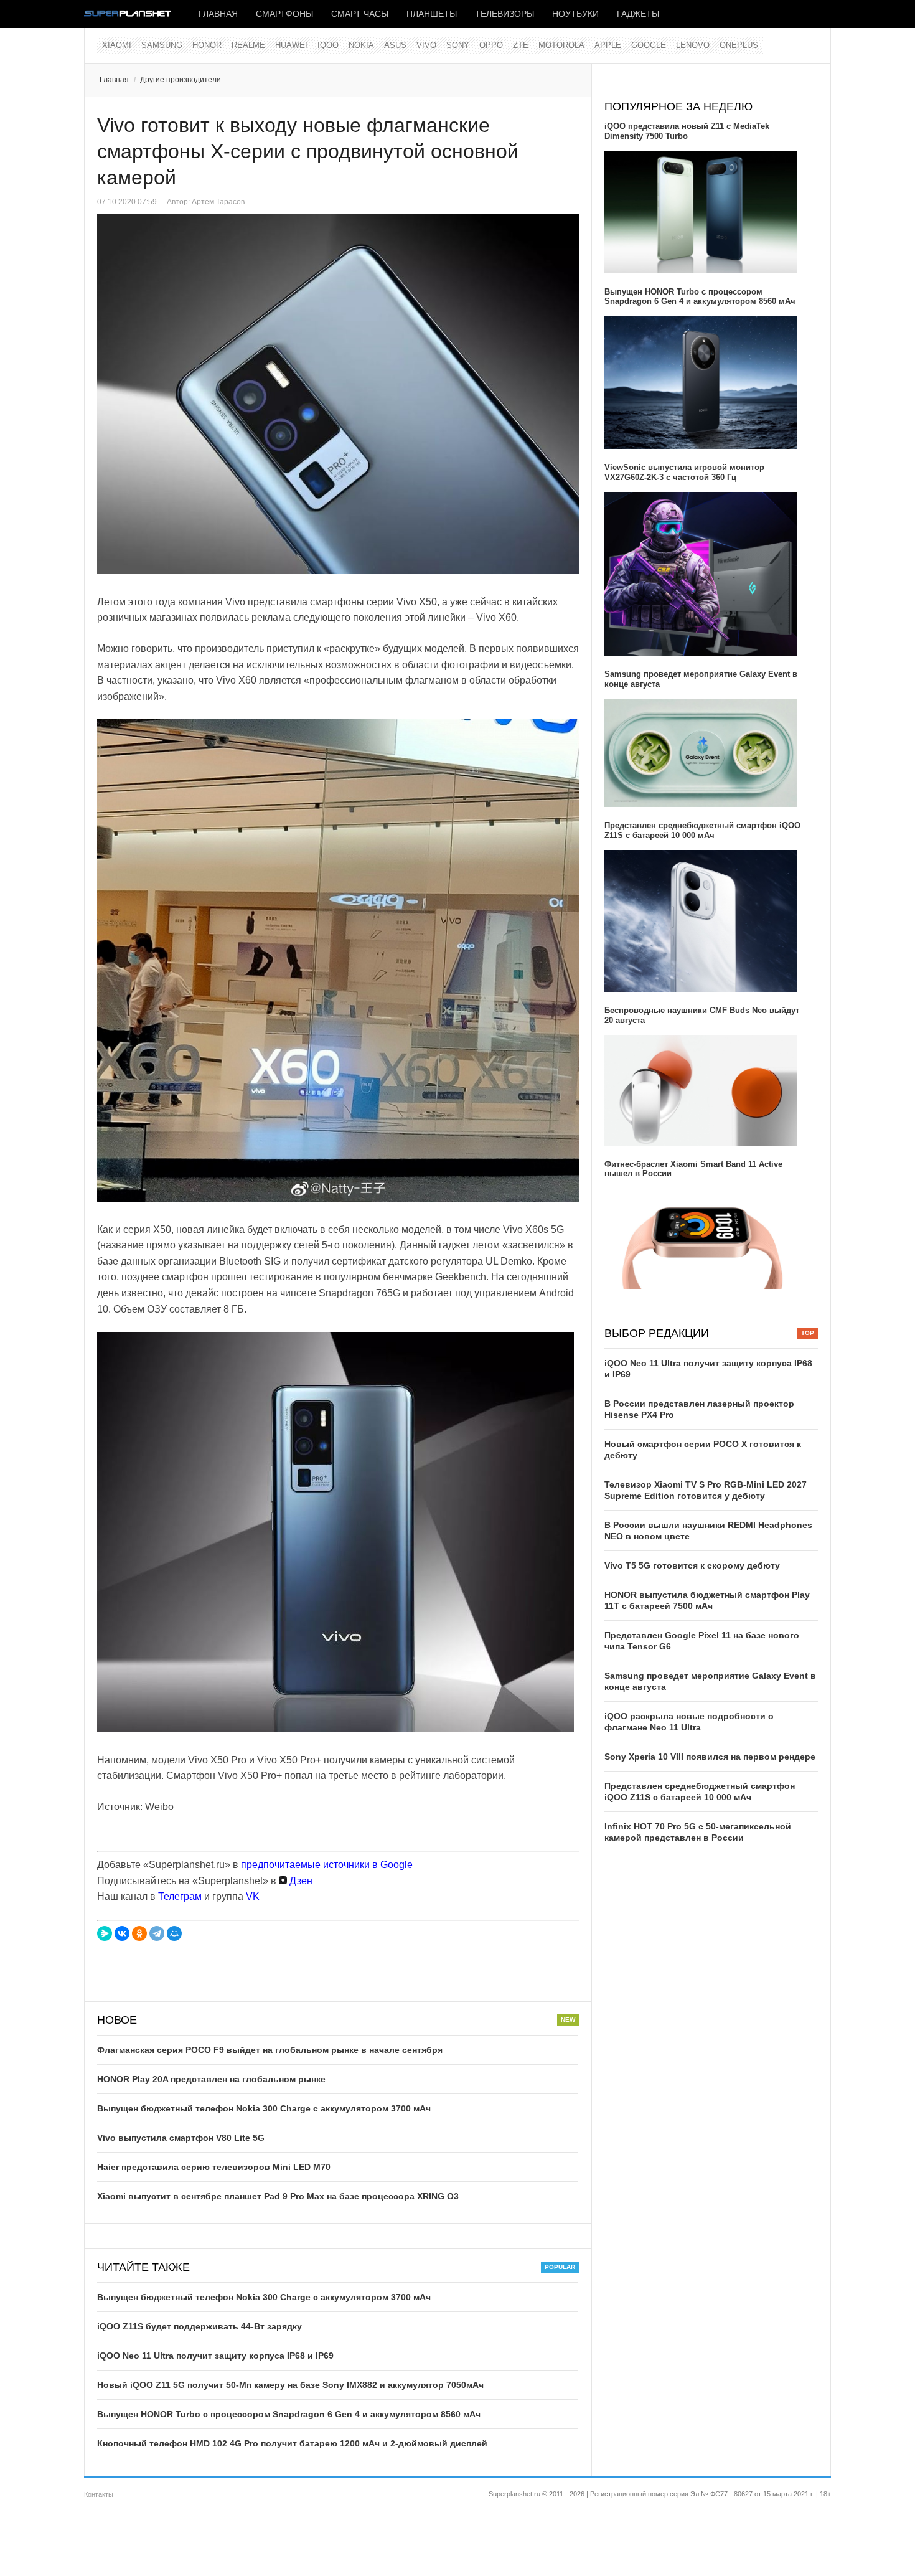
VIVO (426, 45)
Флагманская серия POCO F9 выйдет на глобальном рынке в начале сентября (270, 2050)
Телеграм (180, 1896)
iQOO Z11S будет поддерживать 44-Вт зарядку (199, 2326)
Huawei (291, 45)
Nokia (361, 45)
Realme (248, 45)
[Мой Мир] (174, 1933)
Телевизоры (504, 14)
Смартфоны (284, 14)
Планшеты (432, 14)
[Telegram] (157, 1933)
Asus (395, 45)
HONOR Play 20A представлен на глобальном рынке (211, 2079)
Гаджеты (638, 14)
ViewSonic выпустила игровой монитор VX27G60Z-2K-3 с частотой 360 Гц (684, 472)
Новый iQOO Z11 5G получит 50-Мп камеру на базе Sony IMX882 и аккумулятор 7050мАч (290, 2385)
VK (253, 1896)
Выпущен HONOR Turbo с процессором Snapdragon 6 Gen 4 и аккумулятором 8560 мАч (289, 2414)
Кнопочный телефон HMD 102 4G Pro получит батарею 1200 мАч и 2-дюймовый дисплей (292, 2443)
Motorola (561, 45)
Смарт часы (360, 14)
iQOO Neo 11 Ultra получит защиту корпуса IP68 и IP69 (215, 2356)
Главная (218, 14)
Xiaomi (117, 45)
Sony (458, 45)
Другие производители (181, 80)
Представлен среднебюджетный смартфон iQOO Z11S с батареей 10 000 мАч (702, 830)
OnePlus (739, 45)
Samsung (162, 45)
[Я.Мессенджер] (105, 1933)
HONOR (207, 45)
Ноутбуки (575, 14)
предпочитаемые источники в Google (327, 1865)
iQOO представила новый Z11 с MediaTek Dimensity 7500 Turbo (687, 131)
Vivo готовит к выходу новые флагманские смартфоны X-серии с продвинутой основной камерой (308, 151)
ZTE (521, 45)
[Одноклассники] (139, 1933)
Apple (608, 45)
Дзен (300, 1881)
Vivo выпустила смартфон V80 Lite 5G (181, 2138)
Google (649, 45)
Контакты (99, 2494)
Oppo (491, 45)
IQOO (328, 45)
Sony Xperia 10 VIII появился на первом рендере (710, 1757)
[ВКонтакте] (122, 1933)
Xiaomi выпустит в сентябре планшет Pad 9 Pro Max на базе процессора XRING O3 (278, 2196)
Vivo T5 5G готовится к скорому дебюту (692, 1565)
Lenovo (693, 45)
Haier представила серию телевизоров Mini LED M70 (214, 2167)
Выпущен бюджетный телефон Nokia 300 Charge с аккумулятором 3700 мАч (264, 2108)
